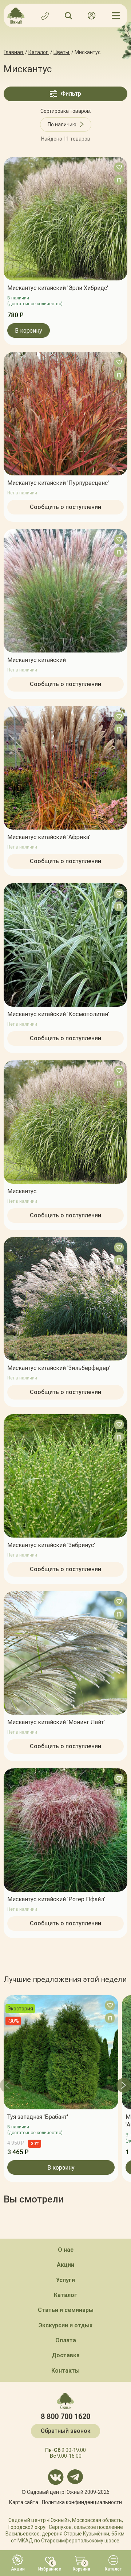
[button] (7, 2085)
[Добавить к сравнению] (119, 180)
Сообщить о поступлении (65, 507)
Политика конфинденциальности (82, 2502)
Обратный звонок (66, 2431)
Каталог (65, 2295)
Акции (65, 2265)
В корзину (29, 330)
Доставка (66, 2355)
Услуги (65, 2280)
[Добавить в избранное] (119, 167)
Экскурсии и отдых (65, 2325)
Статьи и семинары (66, 2310)
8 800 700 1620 (65, 2416)
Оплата (66, 2340)
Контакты (65, 2371)
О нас (66, 2250)
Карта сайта (24, 2502)
